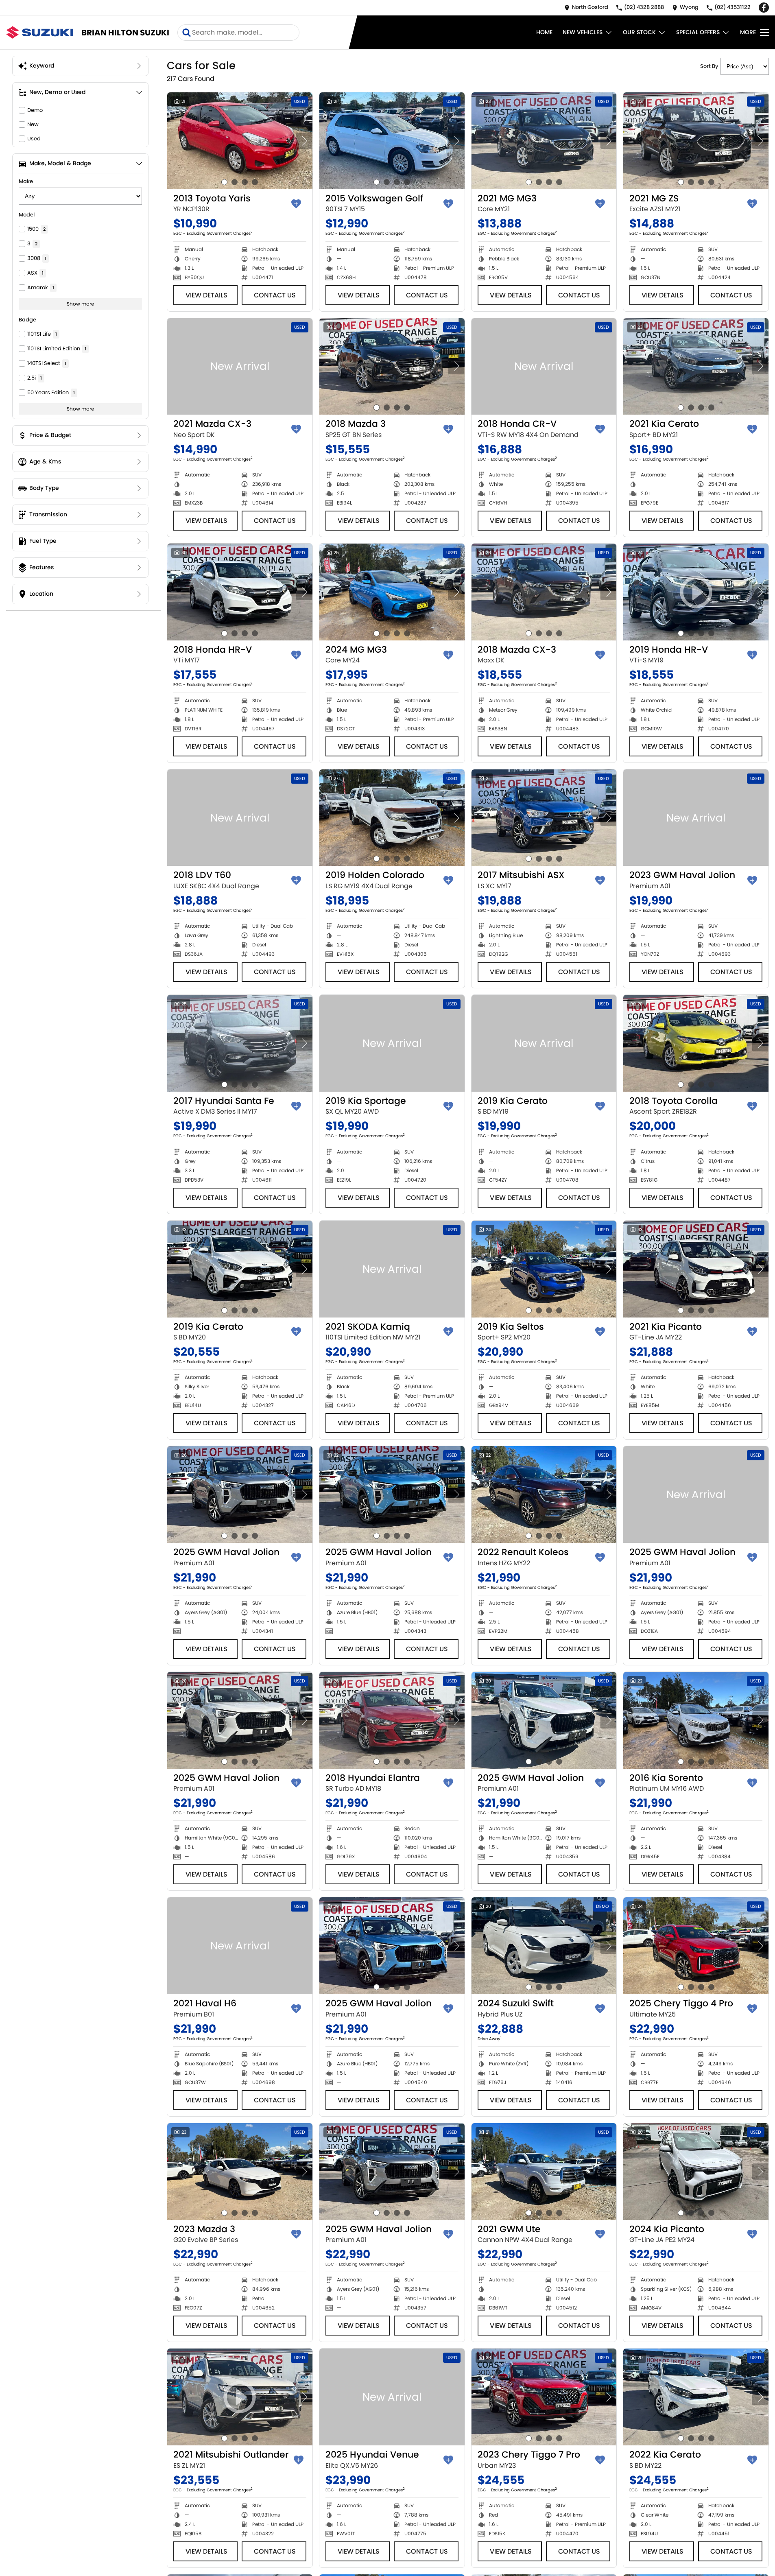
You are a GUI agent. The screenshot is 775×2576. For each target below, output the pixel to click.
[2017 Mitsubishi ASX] (544, 818)
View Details (206, 295)
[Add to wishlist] (296, 204)
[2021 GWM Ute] (544, 2172)
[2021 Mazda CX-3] (240, 367)
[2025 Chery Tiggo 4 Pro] (696, 1946)
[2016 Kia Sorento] (696, 1720)
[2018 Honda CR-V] (544, 367)
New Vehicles (583, 32)
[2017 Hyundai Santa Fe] (240, 1043)
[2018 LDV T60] (240, 818)
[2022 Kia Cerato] (696, 2397)
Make (26, 181)
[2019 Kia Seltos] (544, 1269)
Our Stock (639, 32)
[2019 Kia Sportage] (392, 1043)
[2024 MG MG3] (392, 592)
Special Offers (698, 32)
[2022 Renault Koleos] (544, 1494)
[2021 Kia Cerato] (696, 367)
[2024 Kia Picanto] (696, 2172)
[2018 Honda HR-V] (240, 592)
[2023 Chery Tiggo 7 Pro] (544, 2397)
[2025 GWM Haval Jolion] (240, 1494)
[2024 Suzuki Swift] (544, 1946)
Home (544, 32)
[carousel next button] (304, 141)
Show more (80, 304)
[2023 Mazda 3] (240, 2172)
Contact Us (275, 295)
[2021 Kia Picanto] (696, 1269)
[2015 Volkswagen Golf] (392, 141)
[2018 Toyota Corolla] (696, 1043)
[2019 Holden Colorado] (392, 818)
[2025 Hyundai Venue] (392, 2397)
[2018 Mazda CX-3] (544, 592)
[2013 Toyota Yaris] (240, 141)
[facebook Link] (764, 8)
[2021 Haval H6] (240, 1946)
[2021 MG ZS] (696, 141)
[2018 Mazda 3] (392, 367)
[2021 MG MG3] (544, 141)
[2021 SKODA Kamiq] (392, 1269)
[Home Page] (40, 32)
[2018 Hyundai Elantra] (392, 1720)
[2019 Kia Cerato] (544, 1043)
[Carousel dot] (224, 182)
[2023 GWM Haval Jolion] (696, 818)
